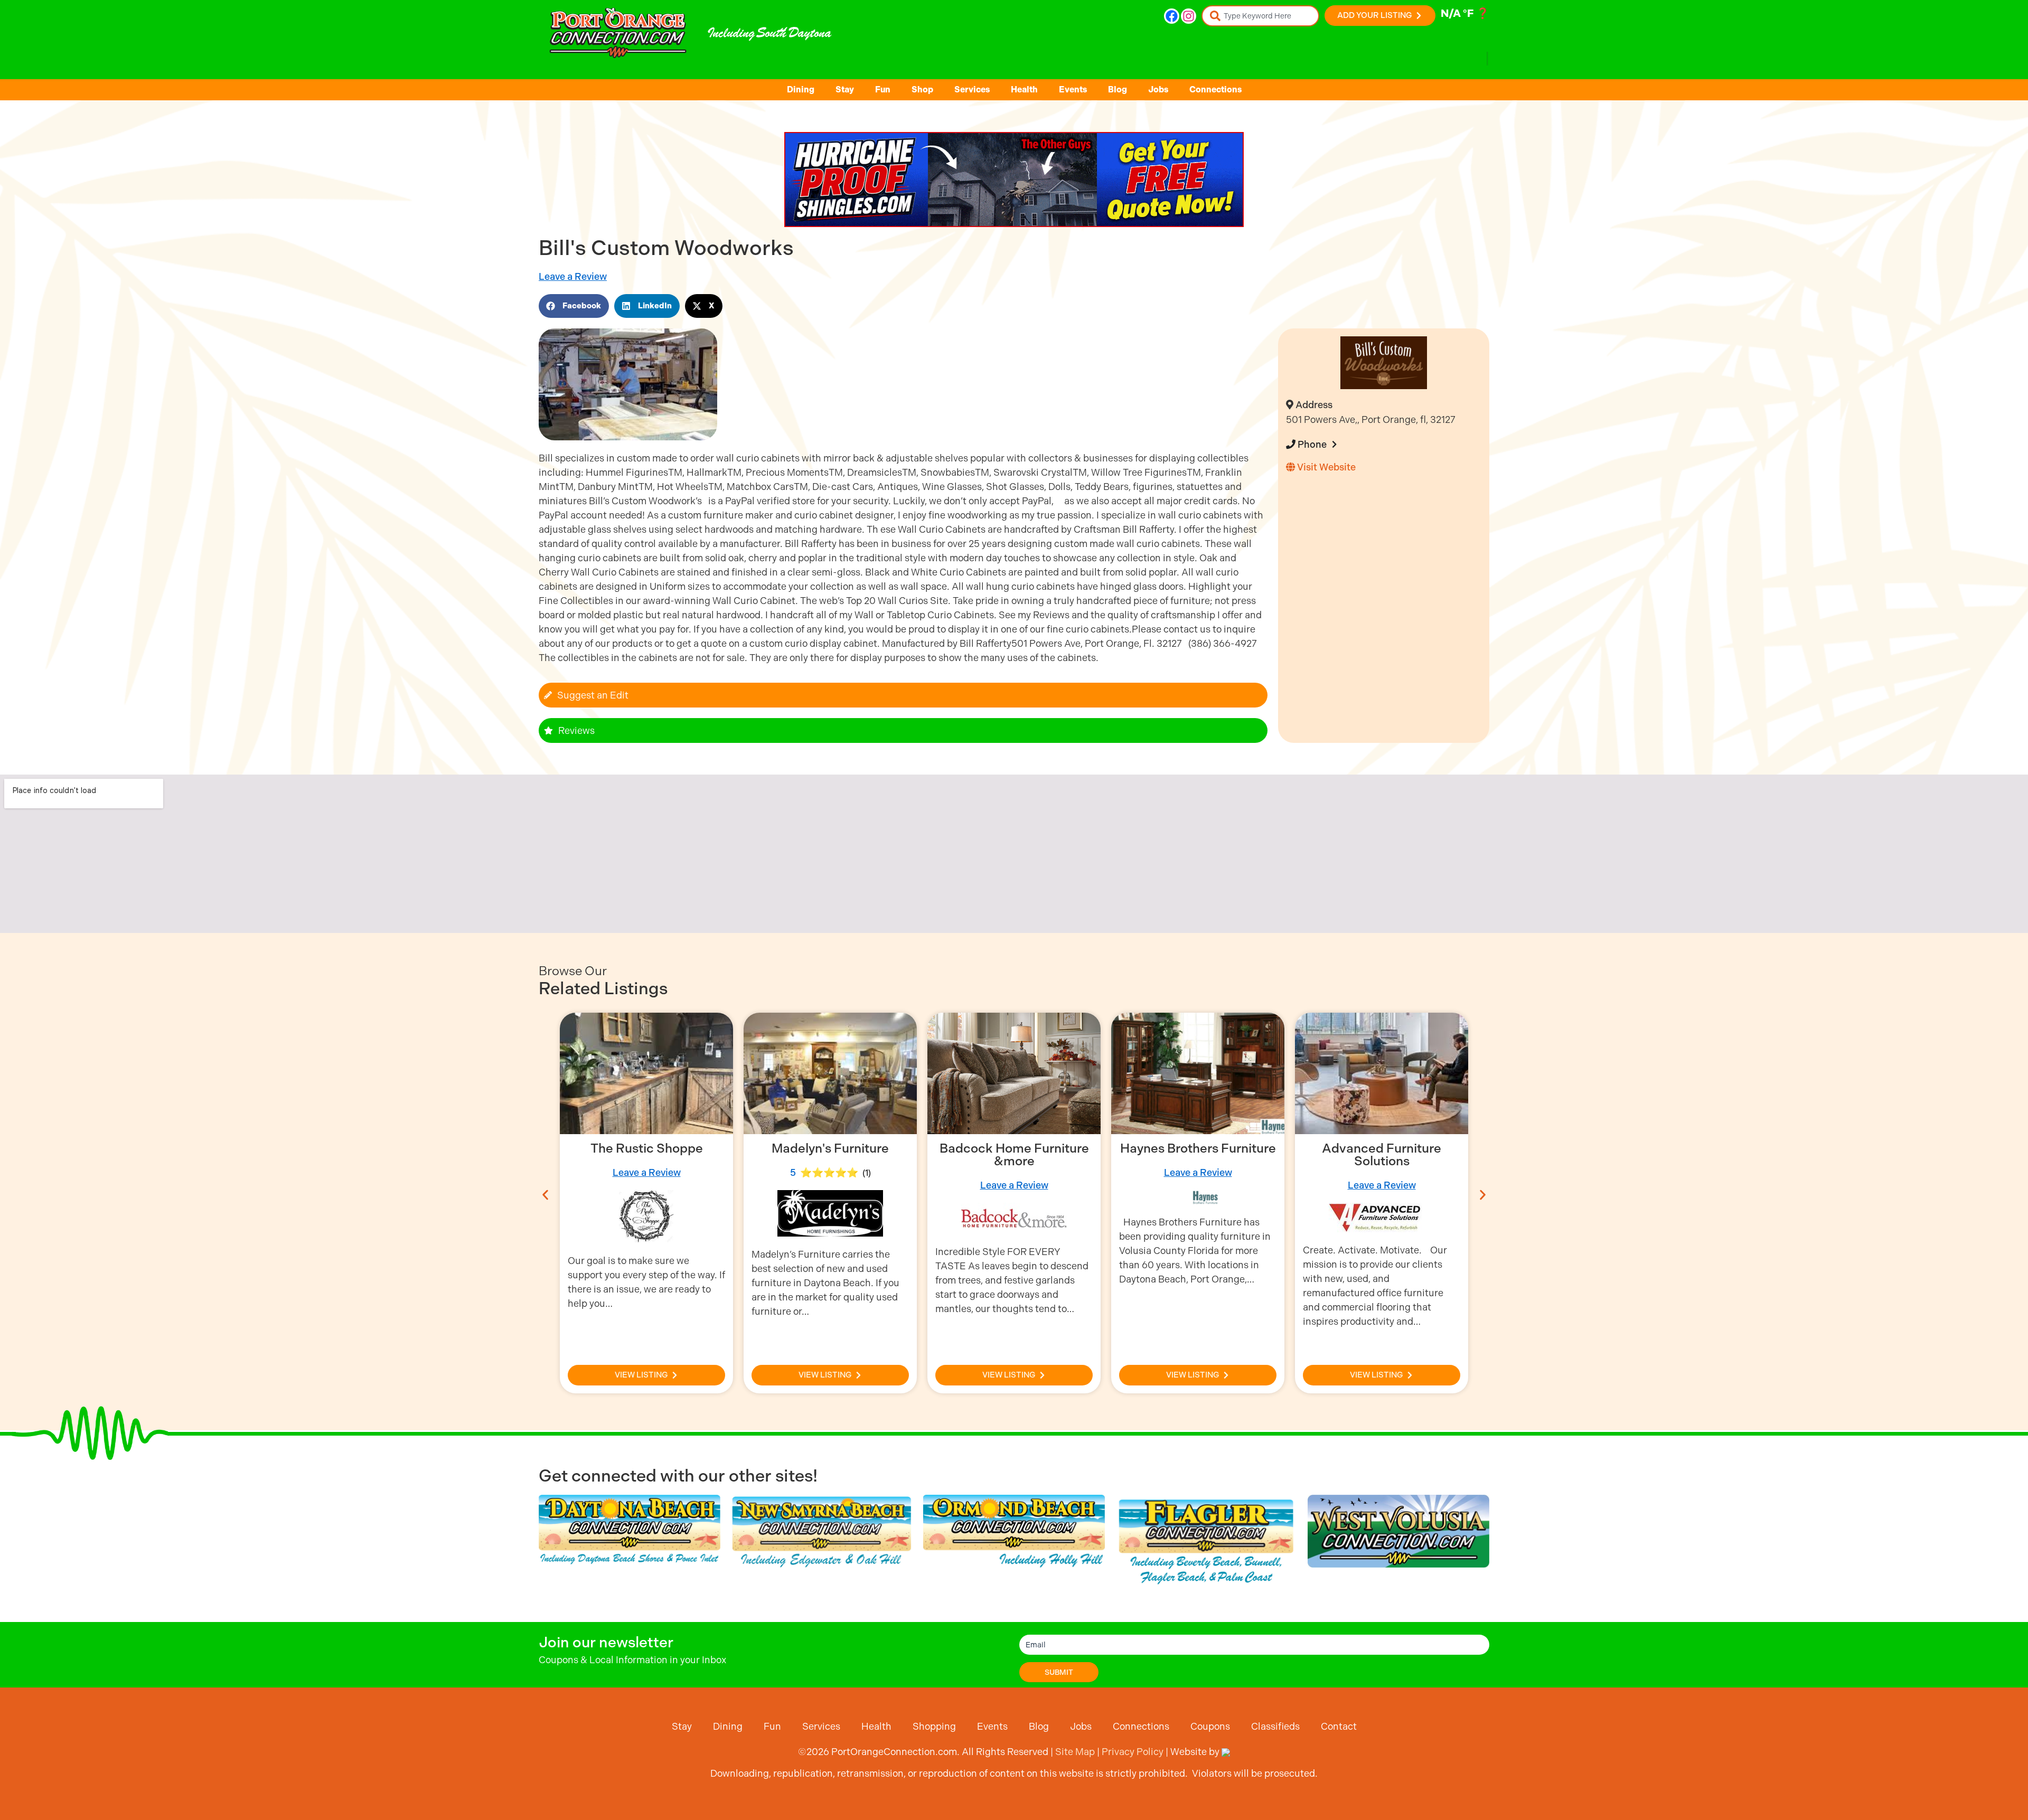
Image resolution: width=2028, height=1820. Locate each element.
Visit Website (1325, 467)
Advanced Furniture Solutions (1198, 1155)
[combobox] (1260, 16)
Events (1073, 89)
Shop (922, 89)
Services (972, 89)
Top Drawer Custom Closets (1382, 1155)
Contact (1339, 1726)
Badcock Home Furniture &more (830, 1155)
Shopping (934, 1726)
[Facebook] (1172, 16)
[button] (574, 306)
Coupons (1210, 1726)
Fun (883, 89)
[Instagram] (1189, 16)
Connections (1215, 89)
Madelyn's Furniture (646, 1148)
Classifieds (1275, 1726)
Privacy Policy (1133, 1752)
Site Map (1075, 1752)
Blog (1118, 89)
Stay (845, 89)
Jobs (1158, 89)
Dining (801, 89)
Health (1024, 89)
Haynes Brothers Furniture (1014, 1148)
